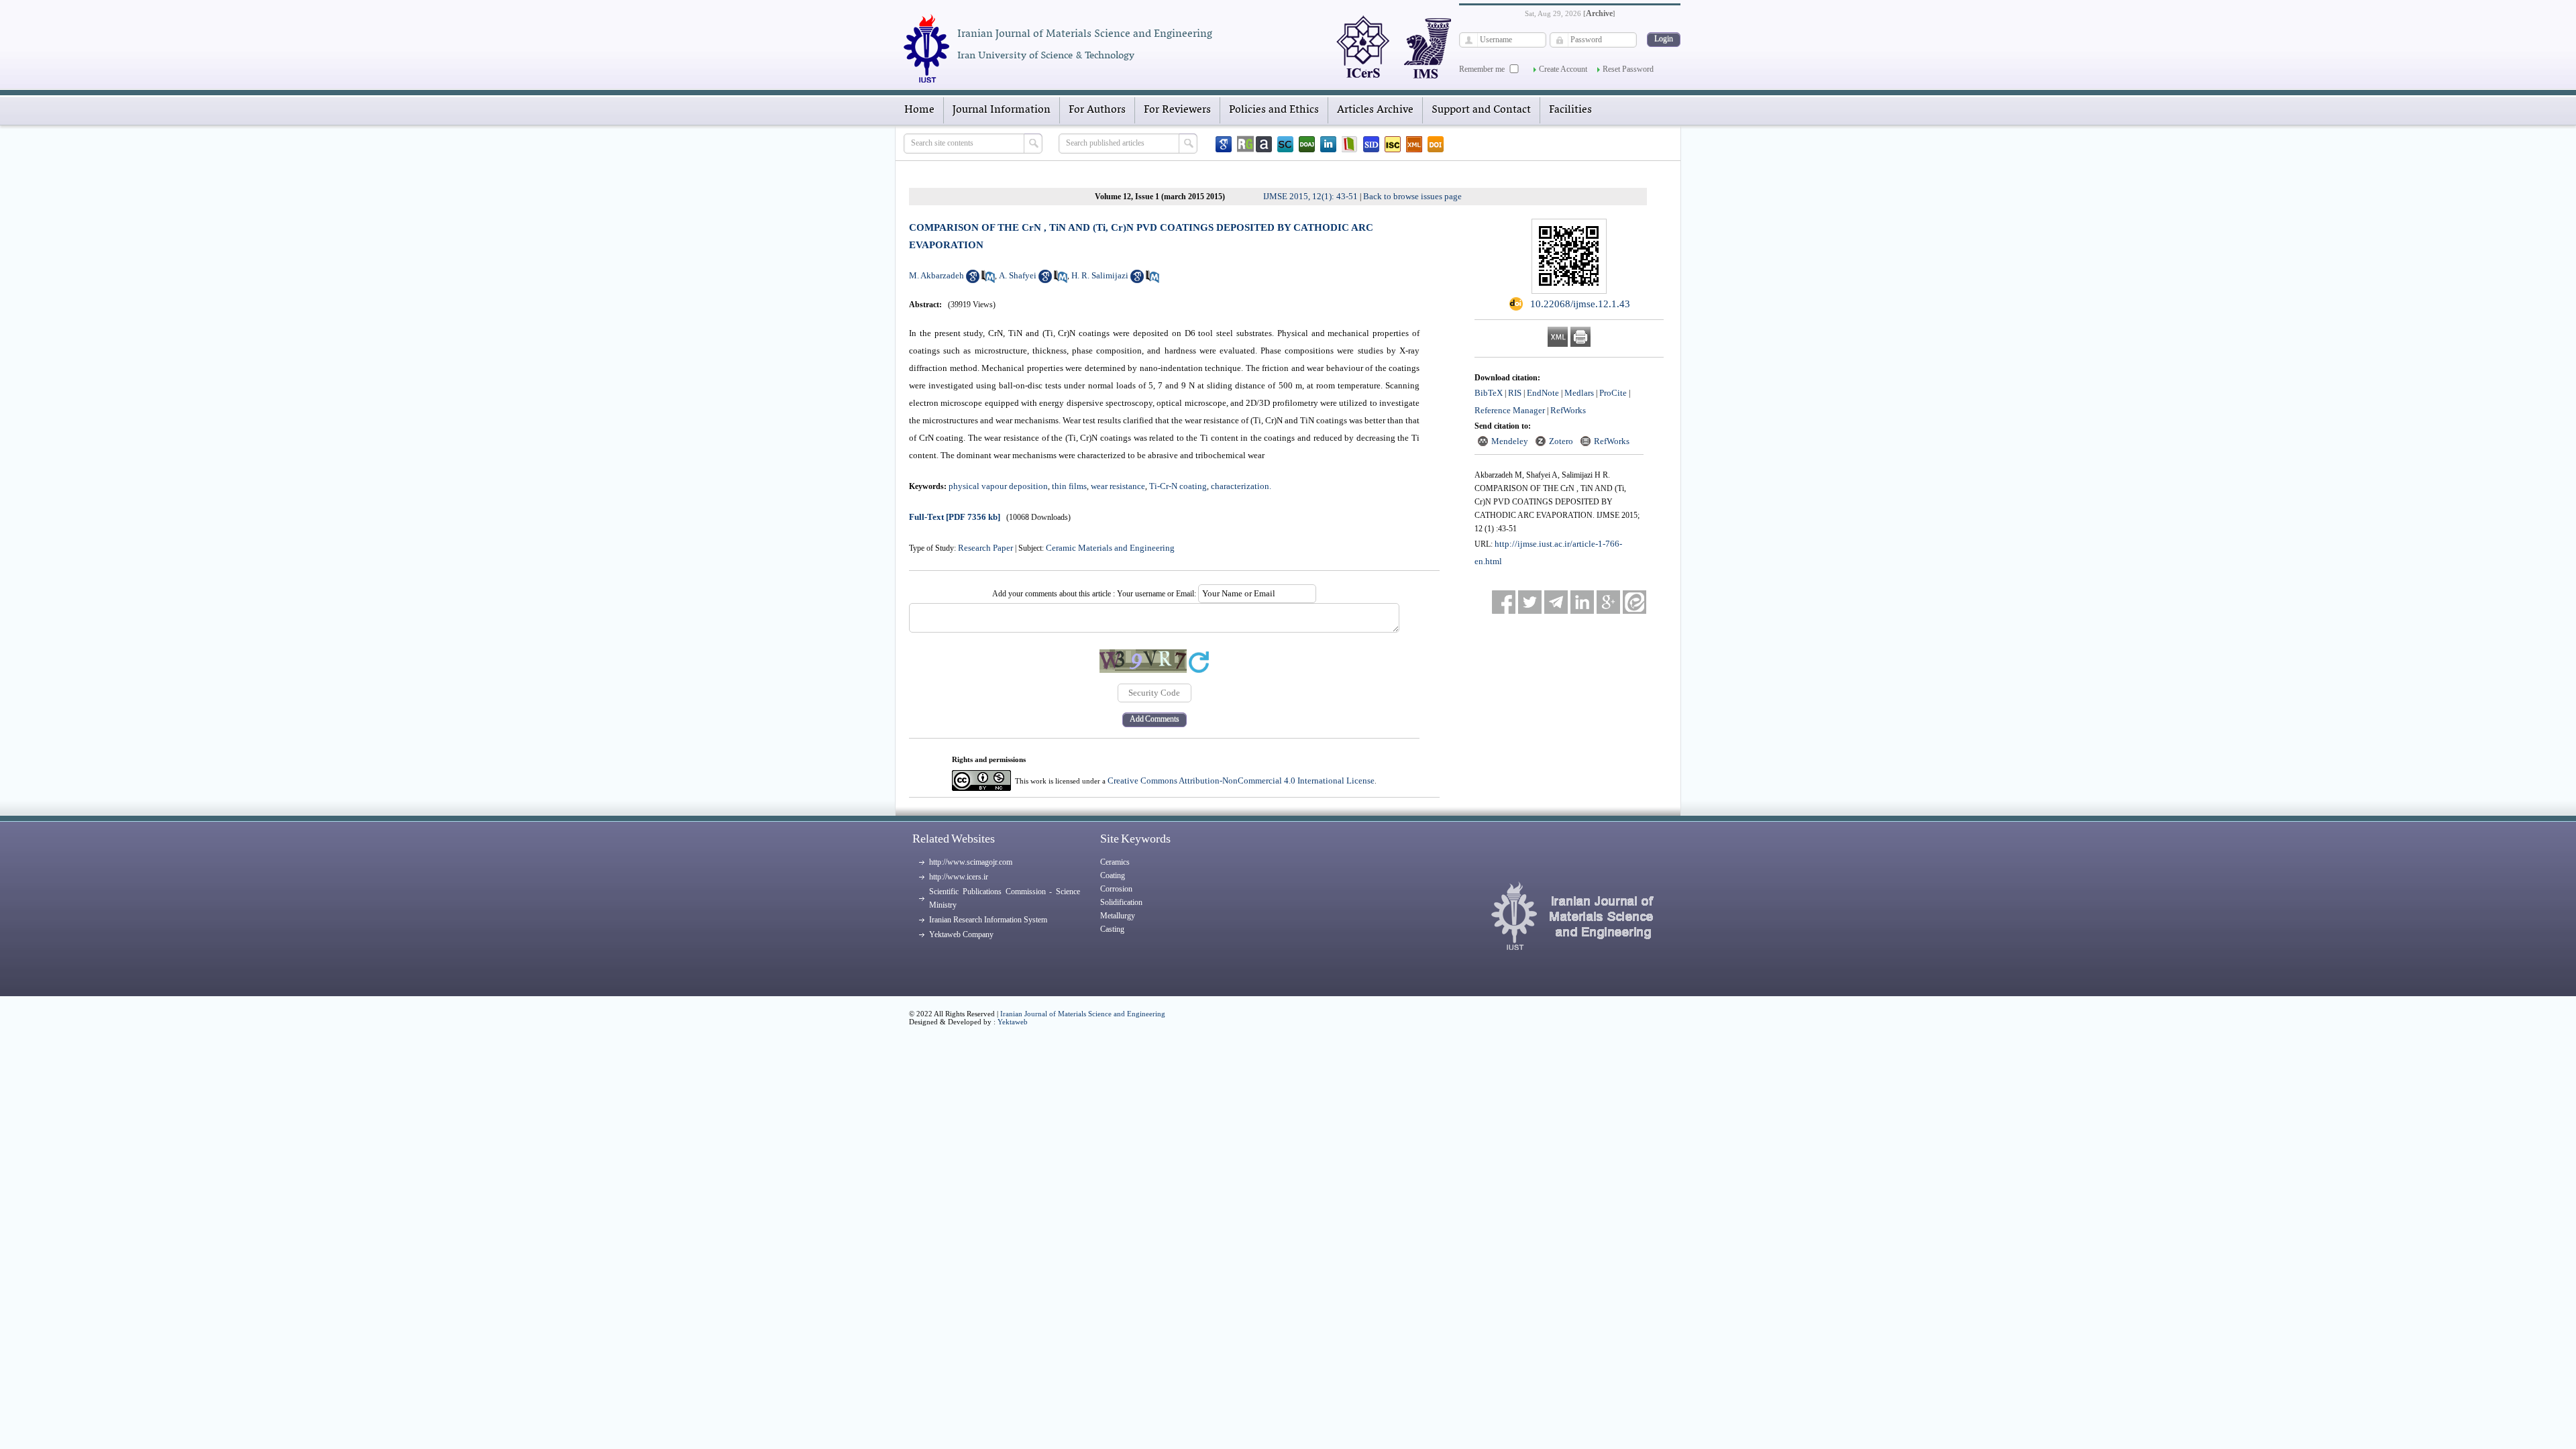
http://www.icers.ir (959, 877)
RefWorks (1568, 410)
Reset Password (1628, 69)
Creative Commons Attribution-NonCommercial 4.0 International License (1241, 781)
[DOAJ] (1307, 144)
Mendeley (1510, 441)
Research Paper (985, 548)
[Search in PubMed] (988, 280)
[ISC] (1393, 144)
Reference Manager (1510, 410)
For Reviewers (1177, 110)
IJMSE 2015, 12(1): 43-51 (1310, 196)
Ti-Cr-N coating (1178, 486)
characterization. (1241, 486)
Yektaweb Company (961, 934)
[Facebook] (1504, 602)
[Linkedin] (1328, 144)
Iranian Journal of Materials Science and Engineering (1083, 1014)
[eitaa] (1634, 602)
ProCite (1613, 393)
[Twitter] (1530, 602)
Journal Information (1002, 110)
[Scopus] (1285, 144)
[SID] (1371, 144)
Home (919, 110)
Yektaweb (1013, 1022)
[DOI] (1436, 144)
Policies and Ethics (1274, 110)
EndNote (1543, 393)
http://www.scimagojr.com (971, 862)
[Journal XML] (1414, 144)
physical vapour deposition (998, 486)
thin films (1069, 486)
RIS (1515, 393)
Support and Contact (1481, 110)
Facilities (1570, 110)
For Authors (1097, 110)
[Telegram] (1556, 602)
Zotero (1561, 441)
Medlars (1579, 393)
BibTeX (1489, 393)
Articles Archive (1375, 110)
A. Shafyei (1018, 275)
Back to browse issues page (1412, 196)
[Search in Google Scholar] (973, 280)
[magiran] (1350, 144)
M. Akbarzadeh (936, 275)
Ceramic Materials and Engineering (1110, 548)
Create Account (1563, 69)
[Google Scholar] (1224, 144)
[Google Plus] (1608, 602)
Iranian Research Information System (988, 920)
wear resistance (1118, 486)
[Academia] (1264, 144)
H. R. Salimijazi (1100, 275)
